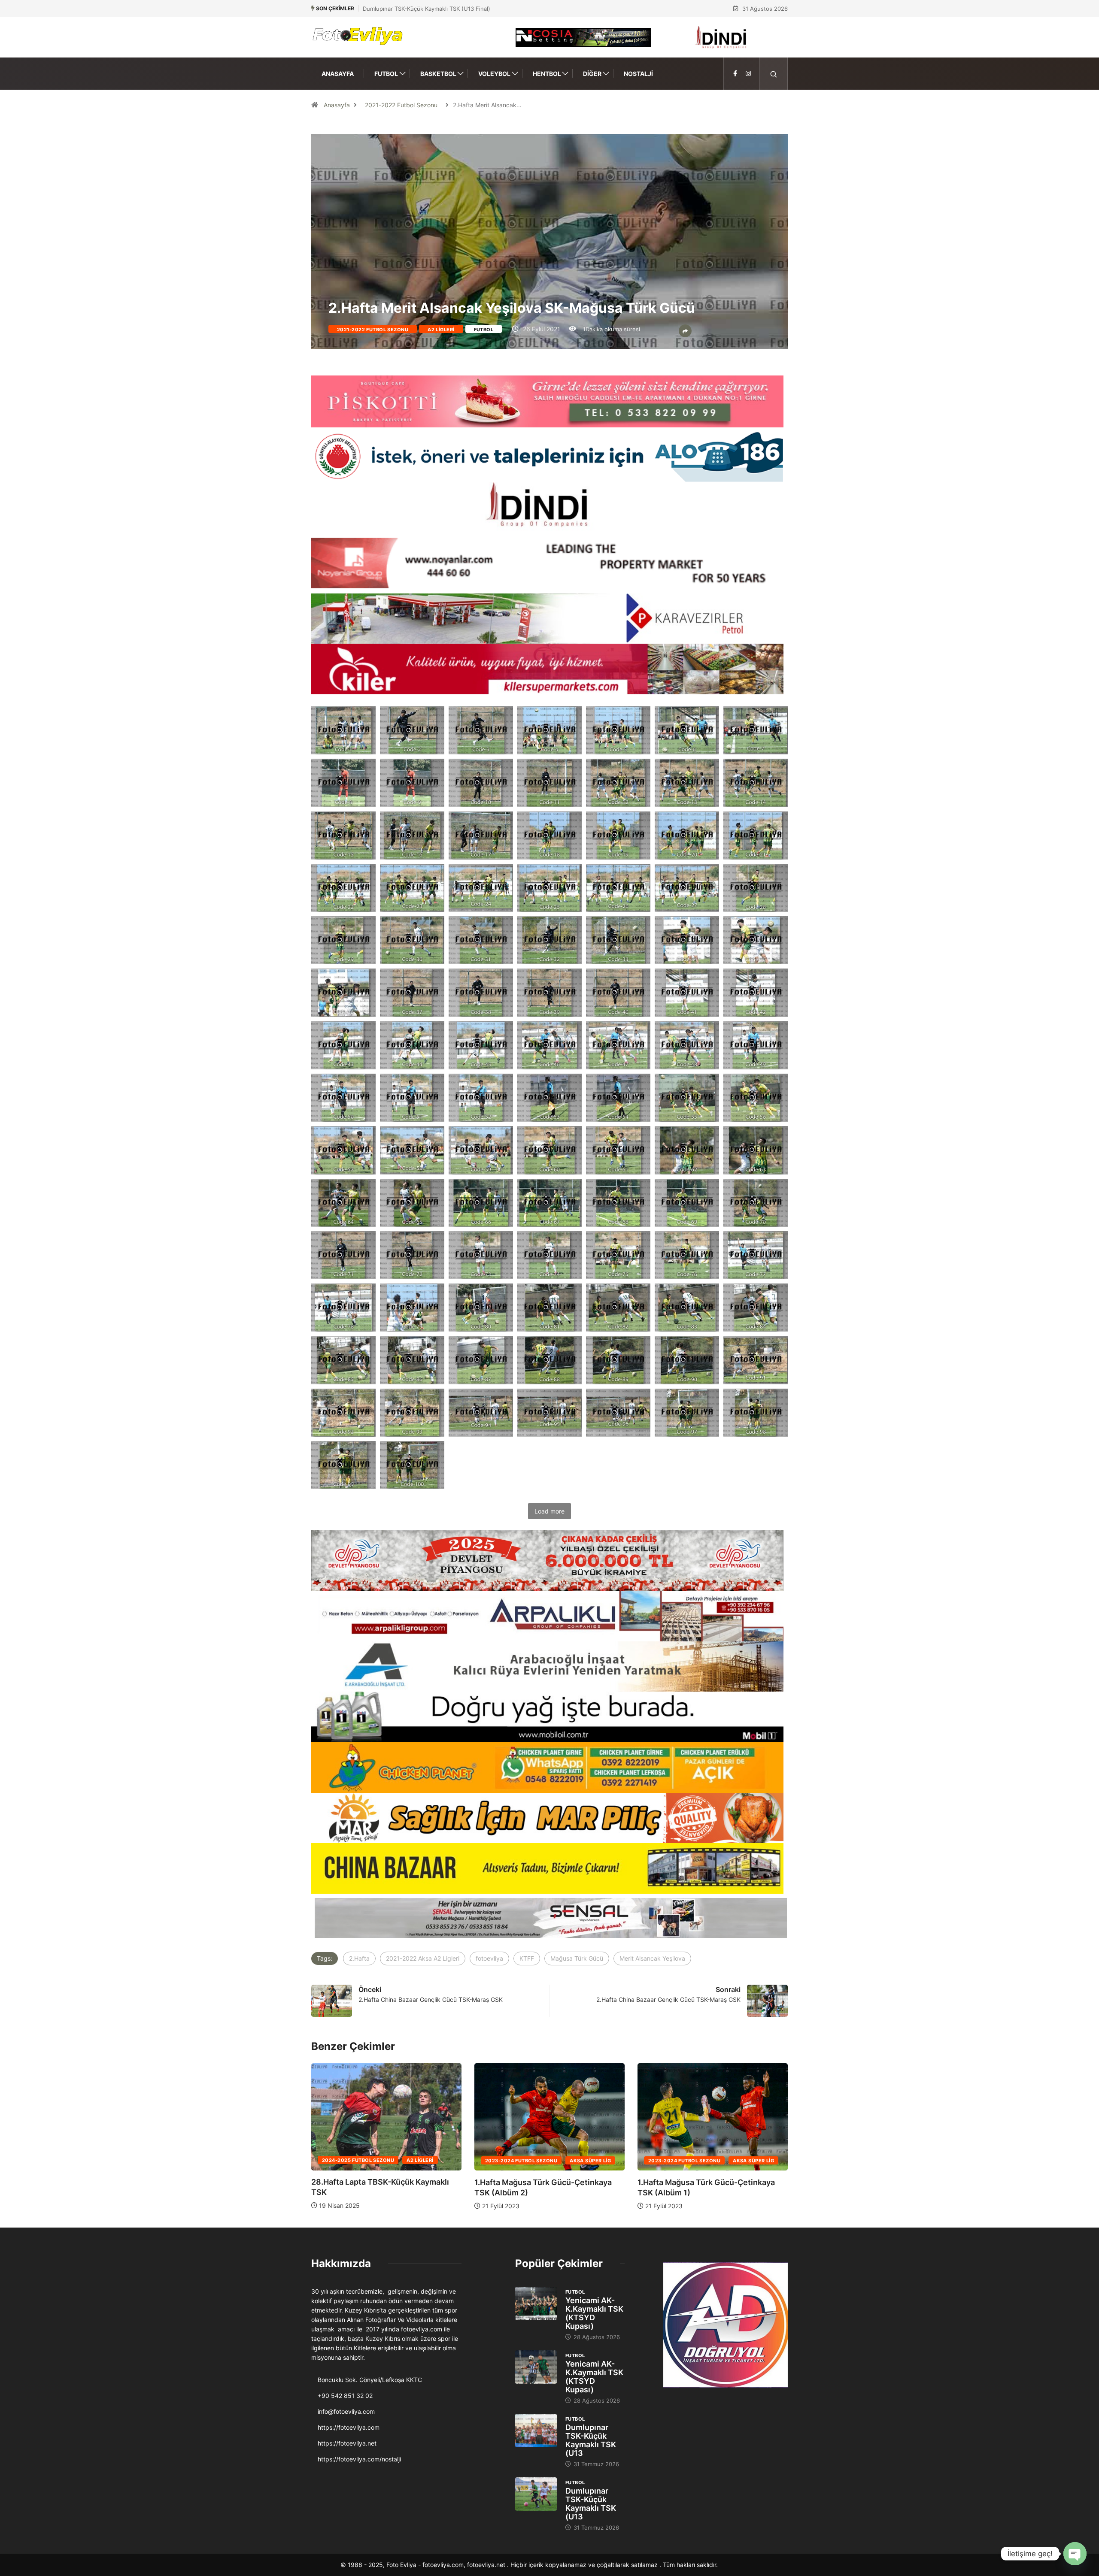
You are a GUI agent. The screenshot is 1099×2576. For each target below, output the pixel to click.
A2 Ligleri (441, 330)
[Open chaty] (1075, 2554)
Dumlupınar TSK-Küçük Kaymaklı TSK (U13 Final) (427, 9)
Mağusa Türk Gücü (577, 1958)
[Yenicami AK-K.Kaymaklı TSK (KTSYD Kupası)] (536, 2304)
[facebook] (735, 74)
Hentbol (547, 74)
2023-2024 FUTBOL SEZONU (358, 2160)
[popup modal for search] (774, 74)
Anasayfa (338, 74)
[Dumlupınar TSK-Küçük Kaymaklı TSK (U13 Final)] (536, 2431)
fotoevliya (489, 1958)
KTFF (527, 1958)
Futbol (386, 74)
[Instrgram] (748, 74)
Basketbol (438, 74)
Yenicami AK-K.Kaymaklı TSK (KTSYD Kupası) (594, 2313)
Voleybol (494, 74)
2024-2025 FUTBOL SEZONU (522, 2160)
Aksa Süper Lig (428, 2160)
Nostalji (638, 74)
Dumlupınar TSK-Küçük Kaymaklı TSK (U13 (591, 2440)
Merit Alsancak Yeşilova (652, 1958)
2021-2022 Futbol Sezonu (401, 105)
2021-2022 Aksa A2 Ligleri (423, 1958)
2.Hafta (359, 1958)
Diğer (592, 74)
